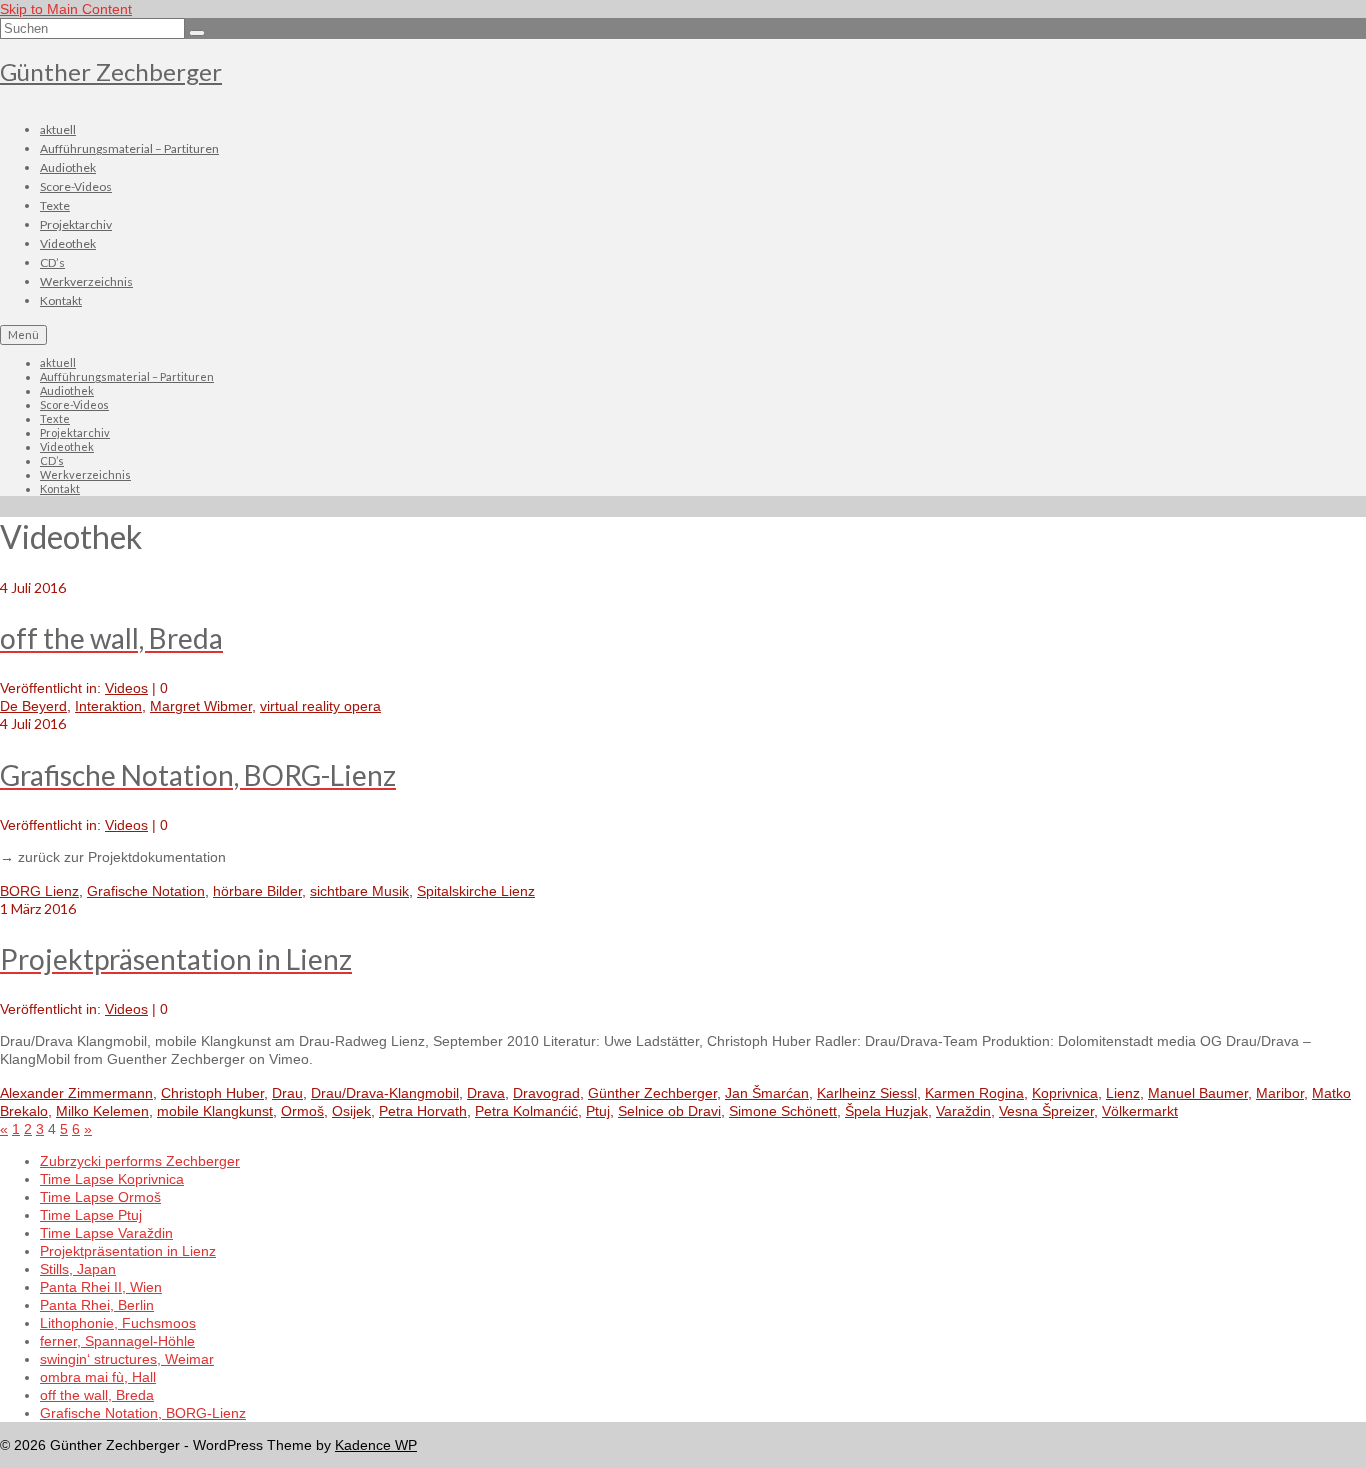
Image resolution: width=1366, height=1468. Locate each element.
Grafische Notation (146, 891)
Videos (126, 688)
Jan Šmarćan (767, 1093)
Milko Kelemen (102, 1111)
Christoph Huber (212, 1093)
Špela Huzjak (886, 1111)
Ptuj (598, 1111)
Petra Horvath (423, 1111)
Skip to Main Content (66, 9)
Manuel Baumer (1198, 1093)
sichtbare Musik (359, 891)
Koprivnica (1065, 1093)
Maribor (1280, 1093)
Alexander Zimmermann (76, 1093)
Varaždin (963, 1111)
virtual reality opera (320, 706)
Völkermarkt (1140, 1111)
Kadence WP (376, 1445)
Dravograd (546, 1093)
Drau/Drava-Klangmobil (385, 1093)
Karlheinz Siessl (867, 1093)
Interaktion (108, 706)
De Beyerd (33, 706)
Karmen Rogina (974, 1093)
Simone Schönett (783, 1111)
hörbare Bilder (257, 891)
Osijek (351, 1111)
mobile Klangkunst (215, 1111)
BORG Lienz (39, 891)
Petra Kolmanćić (526, 1111)
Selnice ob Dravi (669, 1111)
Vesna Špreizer (1046, 1111)
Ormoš (302, 1111)
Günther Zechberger (111, 71)
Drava (486, 1093)
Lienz (1123, 1093)
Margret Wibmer (201, 706)
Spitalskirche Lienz (476, 891)
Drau (287, 1093)
